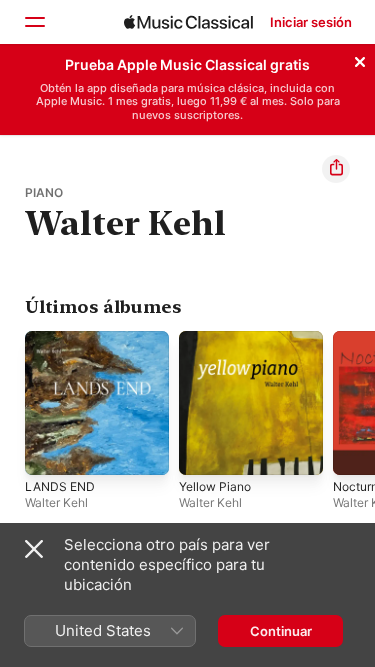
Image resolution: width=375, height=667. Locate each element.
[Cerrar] (360, 59)
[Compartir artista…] (336, 169)
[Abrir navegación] (34, 22)
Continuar (281, 631)
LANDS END (60, 486)
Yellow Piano (215, 486)
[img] (188, 22)
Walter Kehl (56, 502)
